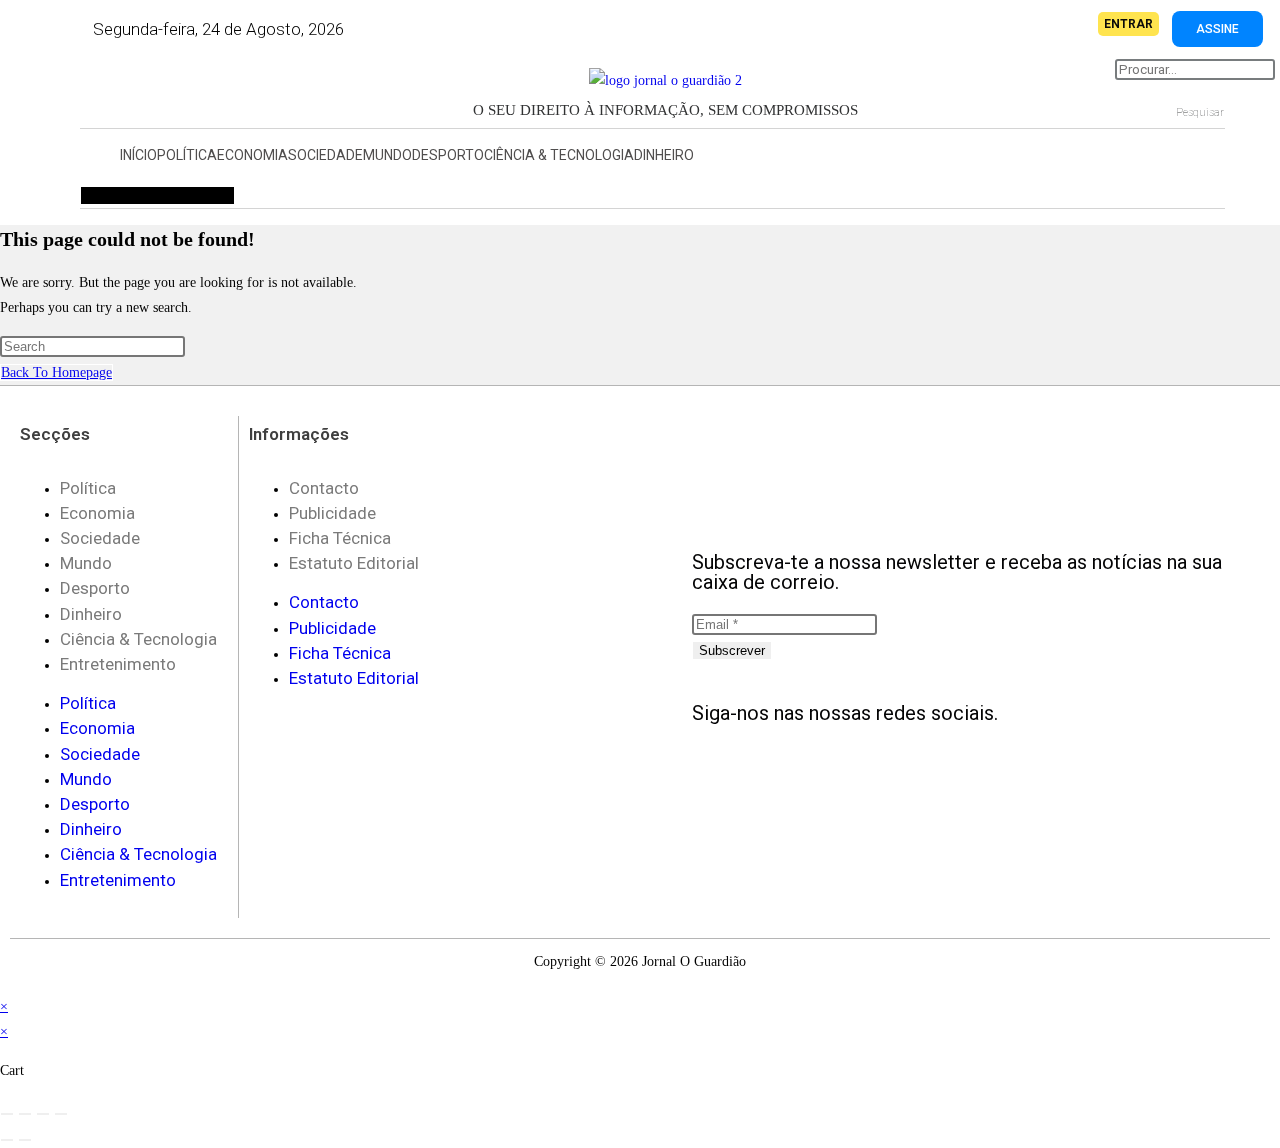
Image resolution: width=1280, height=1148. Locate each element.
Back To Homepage (56, 372)
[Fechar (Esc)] (61, 1114)
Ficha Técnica (340, 538)
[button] (125, 87)
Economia (252, 155)
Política (187, 155)
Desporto (448, 155)
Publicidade (332, 513)
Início (138, 155)
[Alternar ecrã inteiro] (25, 1114)
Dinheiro (664, 155)
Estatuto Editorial (354, 563)
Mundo (387, 155)
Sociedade (325, 155)
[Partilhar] (43, 1114)
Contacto (324, 488)
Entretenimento (118, 664)
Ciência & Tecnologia (559, 155)
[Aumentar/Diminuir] (7, 1114)
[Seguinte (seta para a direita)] (25, 1140)
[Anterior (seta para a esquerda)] (7, 1140)
